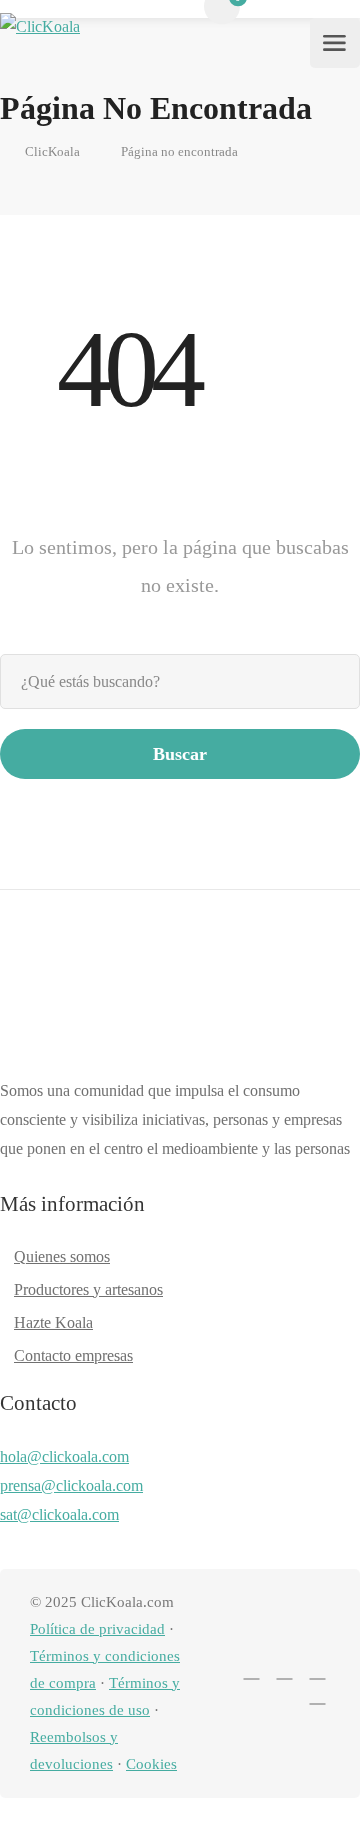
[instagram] (317, 1670)
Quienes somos (62, 1256)
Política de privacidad (97, 1629)
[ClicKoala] (40, 43)
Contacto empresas (73, 1355)
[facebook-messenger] (284, 1670)
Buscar (180, 754)
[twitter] (218, 1670)
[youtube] (317, 1695)
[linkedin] (251, 1670)
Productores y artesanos (88, 1289)
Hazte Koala (53, 1322)
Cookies (151, 1764)
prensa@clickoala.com (71, 1485)
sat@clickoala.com (59, 1514)
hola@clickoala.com (64, 1456)
